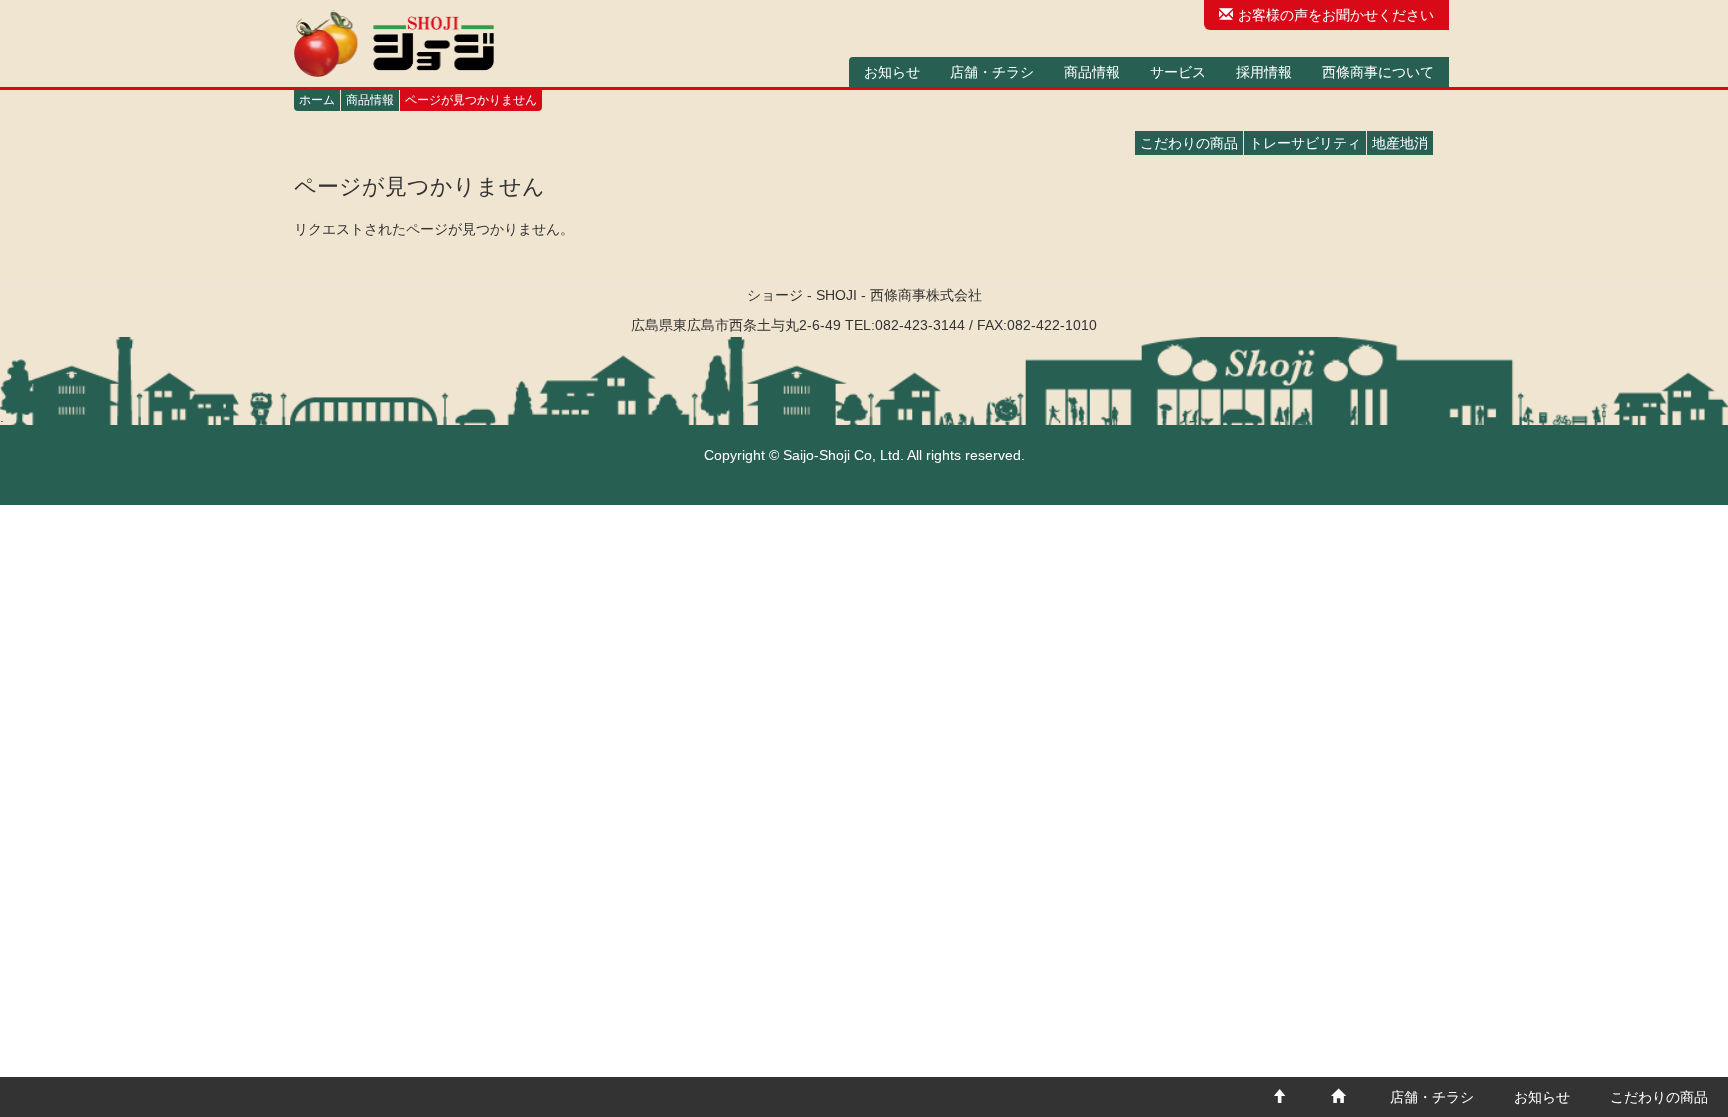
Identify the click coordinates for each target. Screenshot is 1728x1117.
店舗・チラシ (992, 72)
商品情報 (1092, 72)
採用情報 (1264, 72)
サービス (1178, 72)
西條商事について (1378, 72)
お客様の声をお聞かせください (1336, 15)
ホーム (317, 100)
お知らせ (892, 72)
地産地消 (1400, 143)
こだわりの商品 (1189, 143)
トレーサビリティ (1305, 143)
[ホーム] (394, 43)
